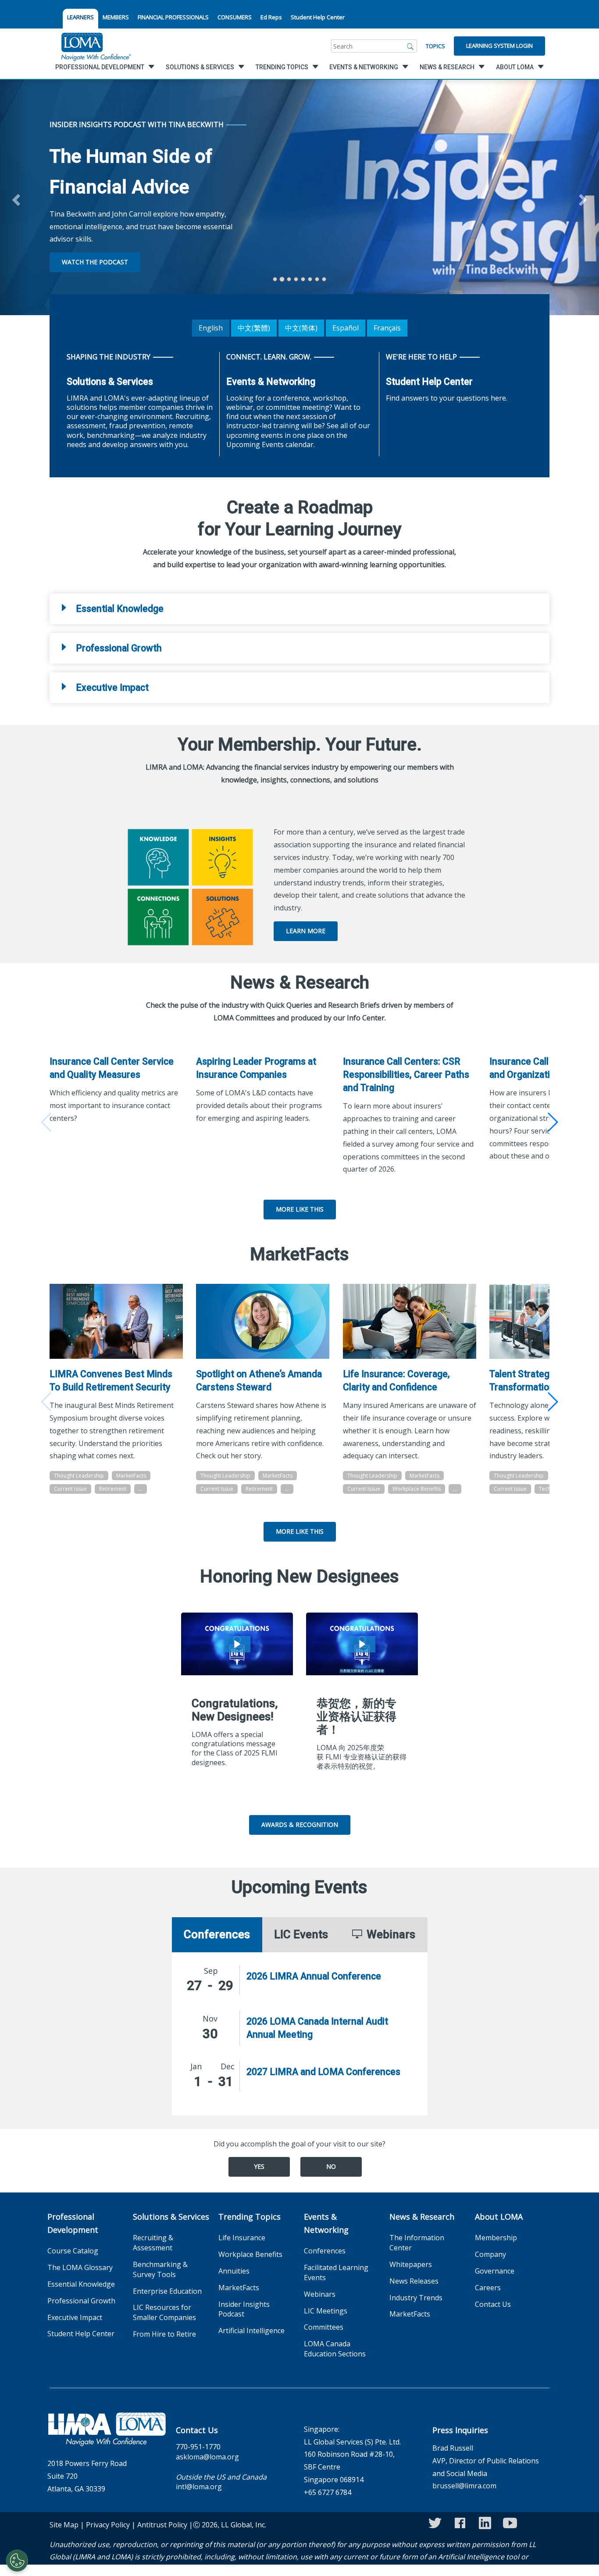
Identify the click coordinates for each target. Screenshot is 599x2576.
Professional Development (73, 2223)
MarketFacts (131, 1476)
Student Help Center (318, 17)
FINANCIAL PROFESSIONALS (173, 17)
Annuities (234, 2271)
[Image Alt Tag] (116, 1321)
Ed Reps (271, 17)
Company (490, 2254)
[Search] (410, 46)
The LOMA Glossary (80, 2267)
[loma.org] (96, 46)
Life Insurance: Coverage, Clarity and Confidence (396, 1380)
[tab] (299, 609)
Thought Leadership (79, 1476)
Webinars (320, 2294)
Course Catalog (73, 2251)
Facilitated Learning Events (336, 2272)
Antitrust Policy (162, 2525)
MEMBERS (116, 17)
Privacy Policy (108, 2525)
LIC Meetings (326, 2311)
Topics (435, 46)
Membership (496, 2238)
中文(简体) (301, 328)
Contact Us (493, 2304)
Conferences (325, 2251)
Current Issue (70, 1489)
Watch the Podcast (95, 262)
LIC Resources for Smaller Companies (164, 2312)
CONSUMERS (235, 17)
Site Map (64, 2525)
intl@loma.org (199, 2487)
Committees (324, 2327)
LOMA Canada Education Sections (335, 2349)
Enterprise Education (167, 2291)
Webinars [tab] (391, 1934)
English (211, 328)
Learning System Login (499, 46)
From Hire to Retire (164, 2334)
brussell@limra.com (464, 2486)
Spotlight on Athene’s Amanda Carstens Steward (259, 1380)
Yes (259, 2166)
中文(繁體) (254, 328)
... (141, 1489)
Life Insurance (242, 2238)
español (346, 328)
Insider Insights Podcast (244, 2309)
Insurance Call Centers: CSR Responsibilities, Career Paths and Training (406, 1075)
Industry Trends (416, 2298)
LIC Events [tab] (301, 1934)
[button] (15, 197)
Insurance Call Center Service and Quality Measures (112, 1068)
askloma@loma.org (207, 2457)
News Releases (414, 2281)
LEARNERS (80, 17)
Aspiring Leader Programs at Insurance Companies (256, 1068)
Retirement (113, 1489)
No (331, 2166)
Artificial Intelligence (251, 2331)
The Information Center (417, 2243)
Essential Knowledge (81, 2284)
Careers (488, 2288)
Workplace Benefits (417, 1489)
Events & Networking (326, 2223)
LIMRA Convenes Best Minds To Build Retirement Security (111, 1380)
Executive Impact (75, 2317)
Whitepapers (411, 2264)
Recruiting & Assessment (153, 2243)
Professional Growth (81, 2301)
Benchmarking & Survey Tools (160, 2269)
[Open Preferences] (17, 2561)
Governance (495, 2271)
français (387, 328)
